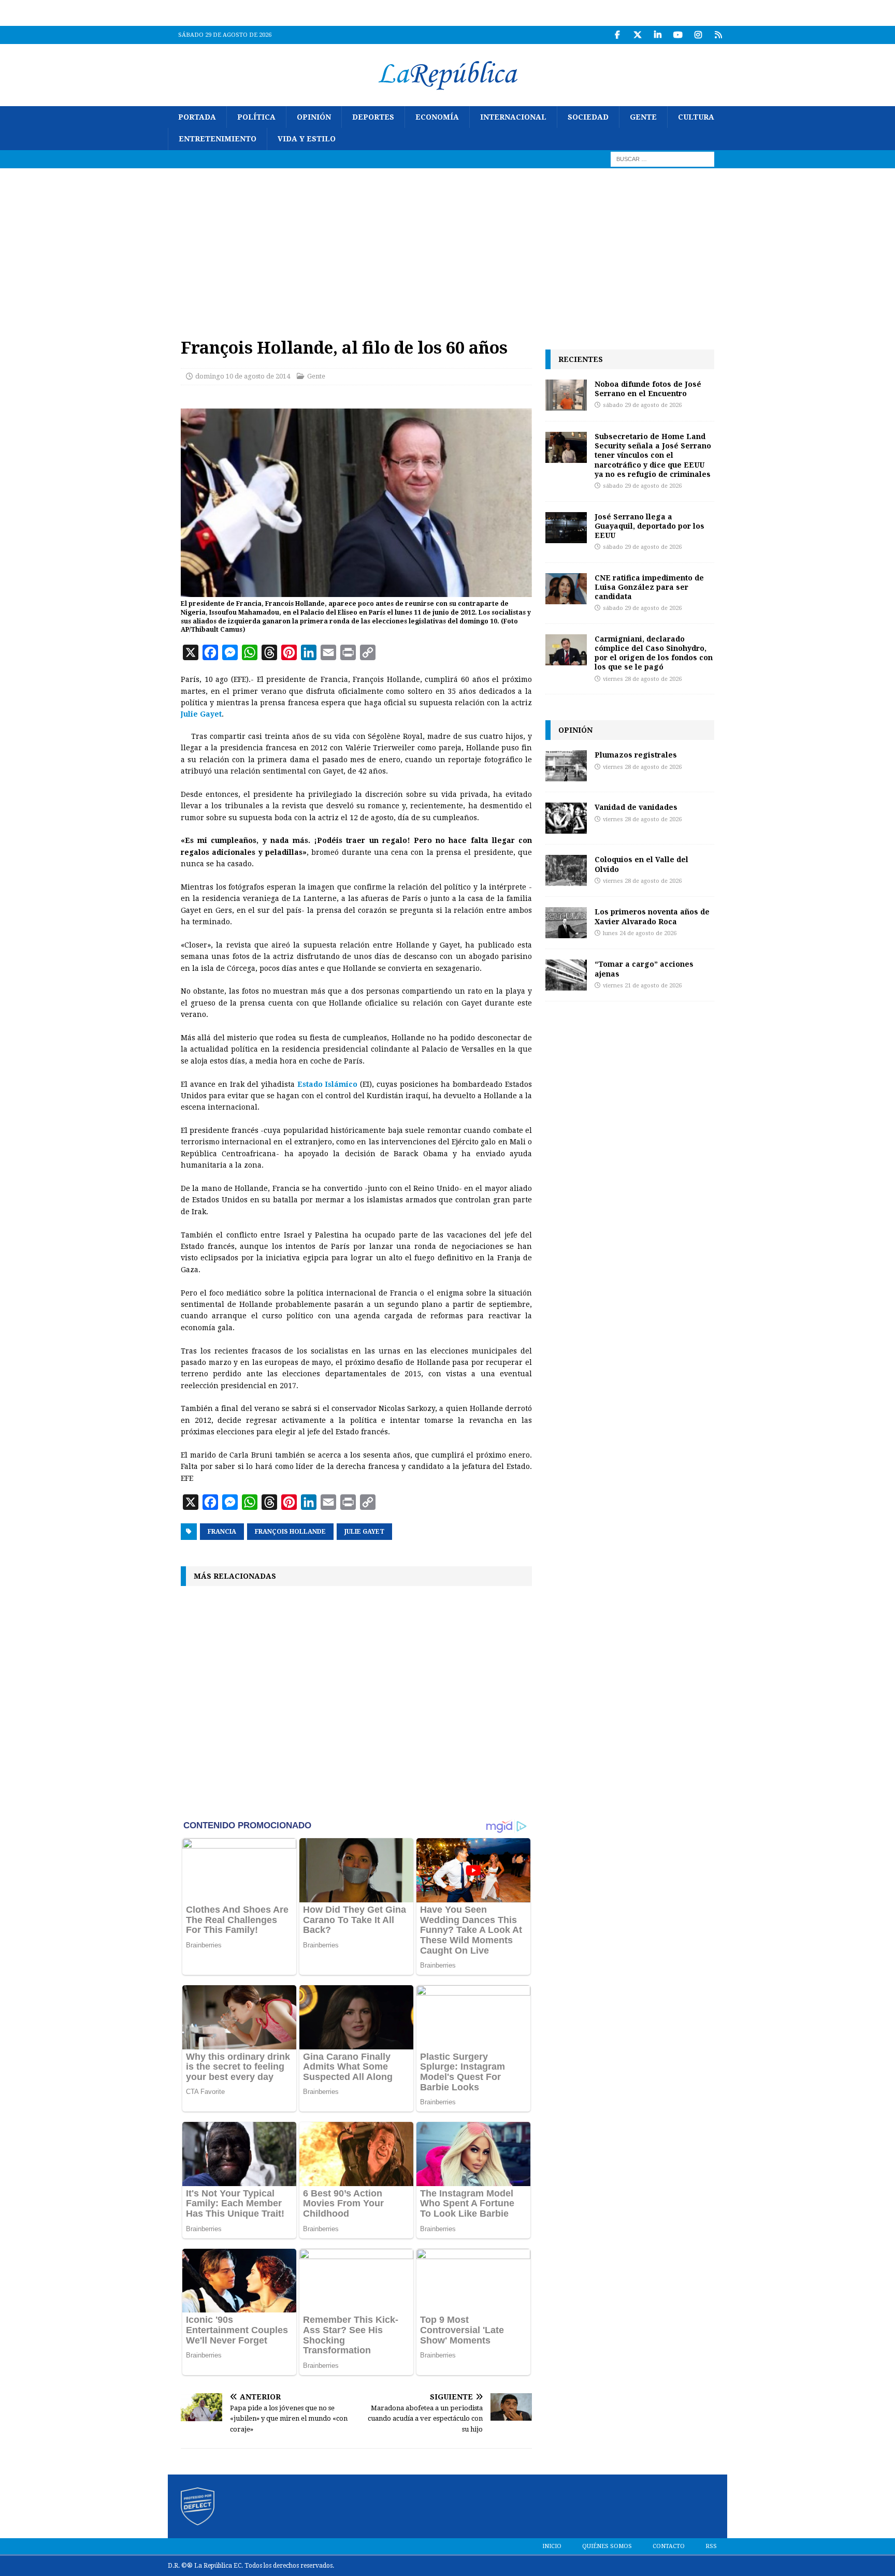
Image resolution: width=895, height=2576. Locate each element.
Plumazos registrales (636, 755)
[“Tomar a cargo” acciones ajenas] (566, 975)
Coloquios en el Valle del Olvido (641, 864)
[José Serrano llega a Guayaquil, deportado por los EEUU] (566, 528)
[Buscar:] (662, 158)
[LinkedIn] (658, 35)
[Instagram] (698, 35)
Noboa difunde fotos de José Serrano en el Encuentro (648, 389)
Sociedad (588, 117)
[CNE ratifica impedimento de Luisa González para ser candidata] (566, 589)
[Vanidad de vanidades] (566, 818)
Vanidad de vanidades (636, 807)
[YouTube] (678, 35)
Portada (197, 117)
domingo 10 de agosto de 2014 (243, 376)
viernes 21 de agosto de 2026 (642, 986)
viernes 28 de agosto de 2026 (642, 679)
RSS (711, 2546)
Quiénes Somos (607, 2546)
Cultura (696, 117)
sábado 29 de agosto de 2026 (642, 405)
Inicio (552, 2546)
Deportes (373, 117)
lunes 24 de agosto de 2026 (640, 933)
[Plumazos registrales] (566, 766)
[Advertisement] (447, 246)
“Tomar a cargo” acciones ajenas (644, 969)
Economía (437, 117)
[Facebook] (617, 35)
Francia (222, 1532)
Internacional (513, 117)
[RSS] (718, 35)
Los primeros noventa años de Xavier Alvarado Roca (652, 916)
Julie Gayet (364, 1532)
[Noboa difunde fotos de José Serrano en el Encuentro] (566, 395)
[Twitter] (637, 35)
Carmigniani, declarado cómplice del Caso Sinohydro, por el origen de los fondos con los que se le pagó (654, 653)
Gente (643, 117)
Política (256, 117)
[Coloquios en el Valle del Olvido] (566, 870)
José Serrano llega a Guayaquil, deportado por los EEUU (649, 526)
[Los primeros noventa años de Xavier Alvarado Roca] (566, 923)
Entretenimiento (218, 139)
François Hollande (290, 1532)
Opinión (314, 117)
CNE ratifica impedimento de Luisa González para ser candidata (649, 587)
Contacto (669, 2546)
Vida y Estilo (307, 139)
